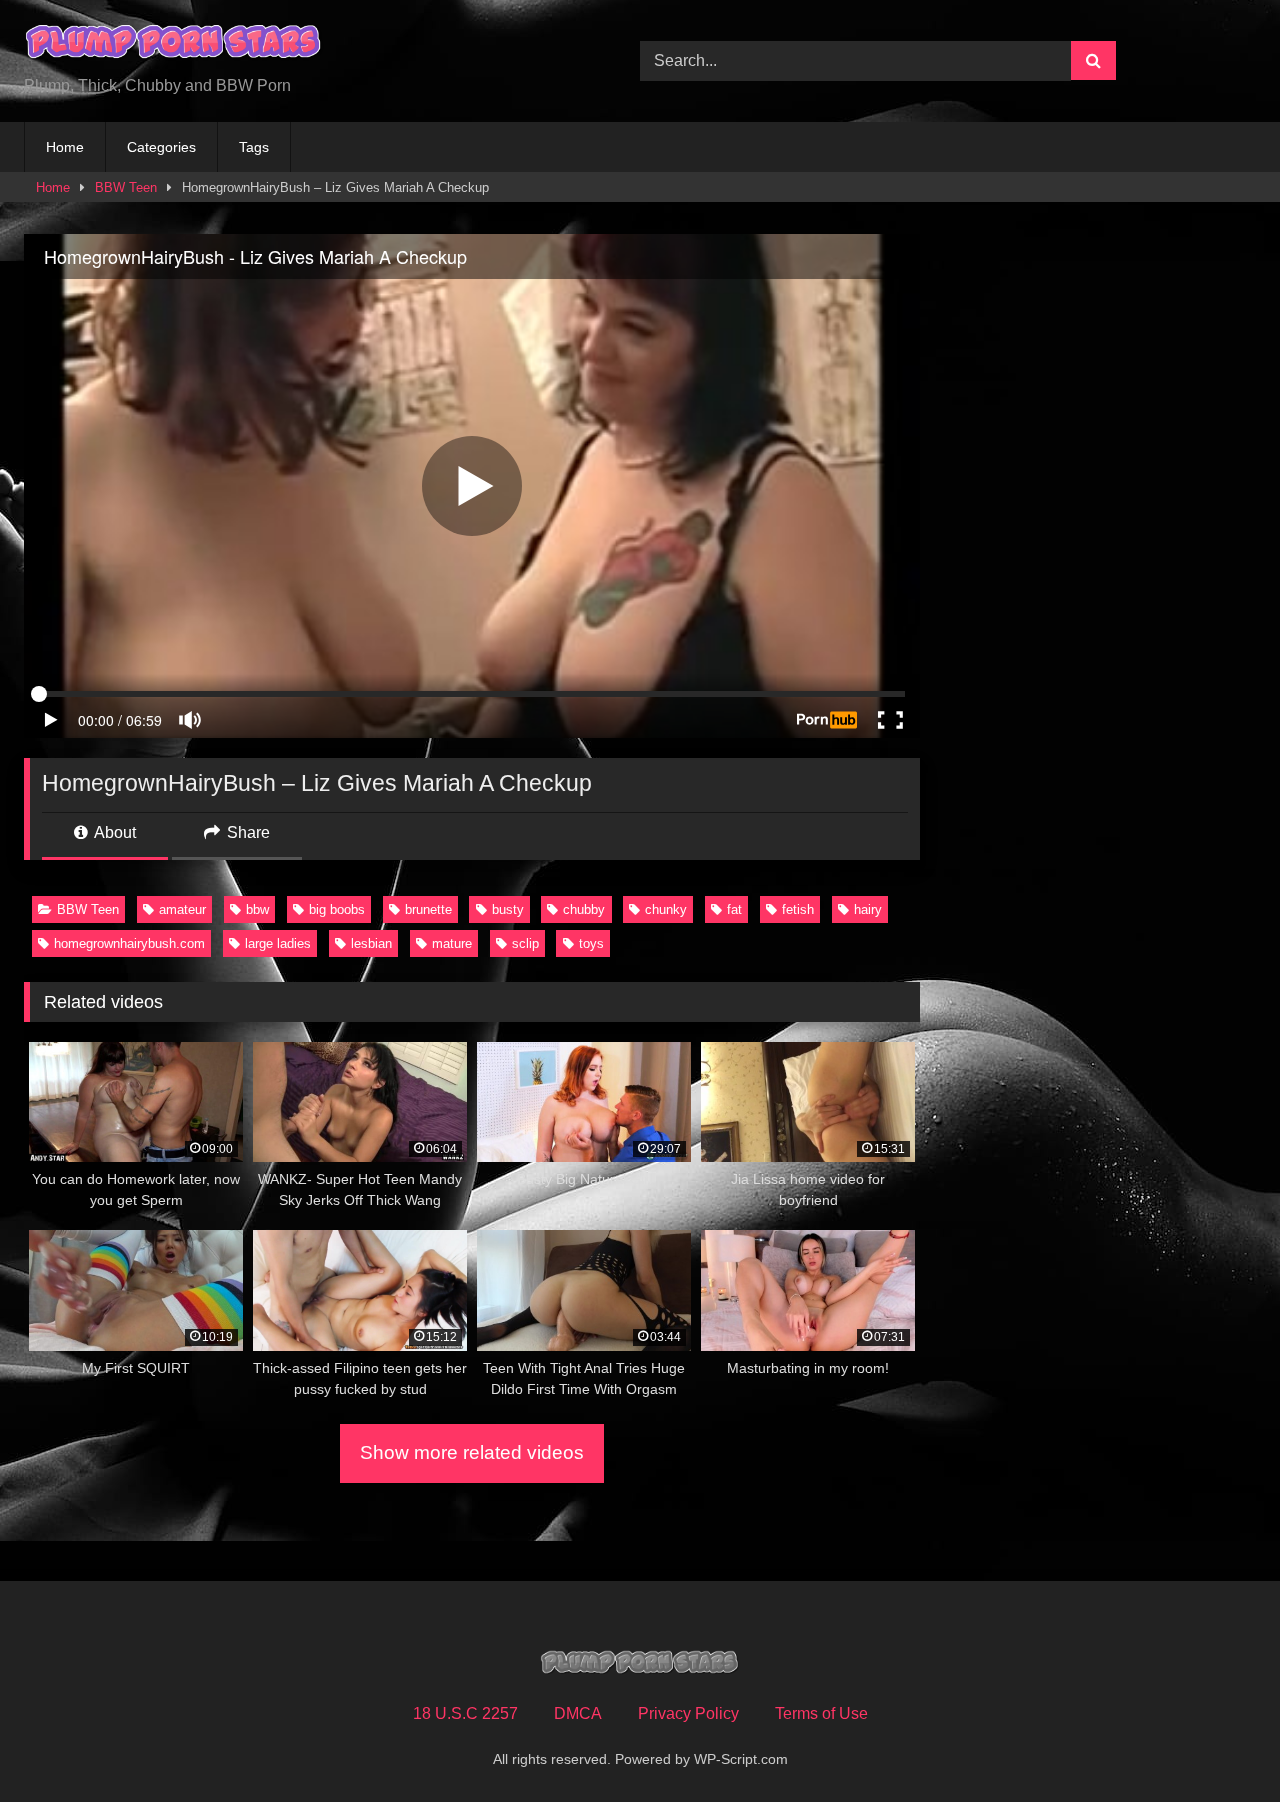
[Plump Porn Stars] (174, 45)
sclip (525, 943)
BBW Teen (126, 187)
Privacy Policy (688, 1713)
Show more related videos (472, 1452)
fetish (798, 909)
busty (508, 909)
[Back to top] (1218, 1742)
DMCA (578, 1713)
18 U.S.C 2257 (465, 1713)
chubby (584, 909)
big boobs (337, 909)
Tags (254, 147)
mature (452, 943)
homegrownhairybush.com (129, 943)
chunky (666, 909)
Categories (161, 147)
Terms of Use (821, 1713)
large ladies (278, 943)
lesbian (371, 943)
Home (65, 147)
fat (734, 909)
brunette (428, 909)
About (113, 832)
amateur (182, 909)
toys (591, 943)
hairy (868, 909)
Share (246, 832)
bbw (257, 909)
